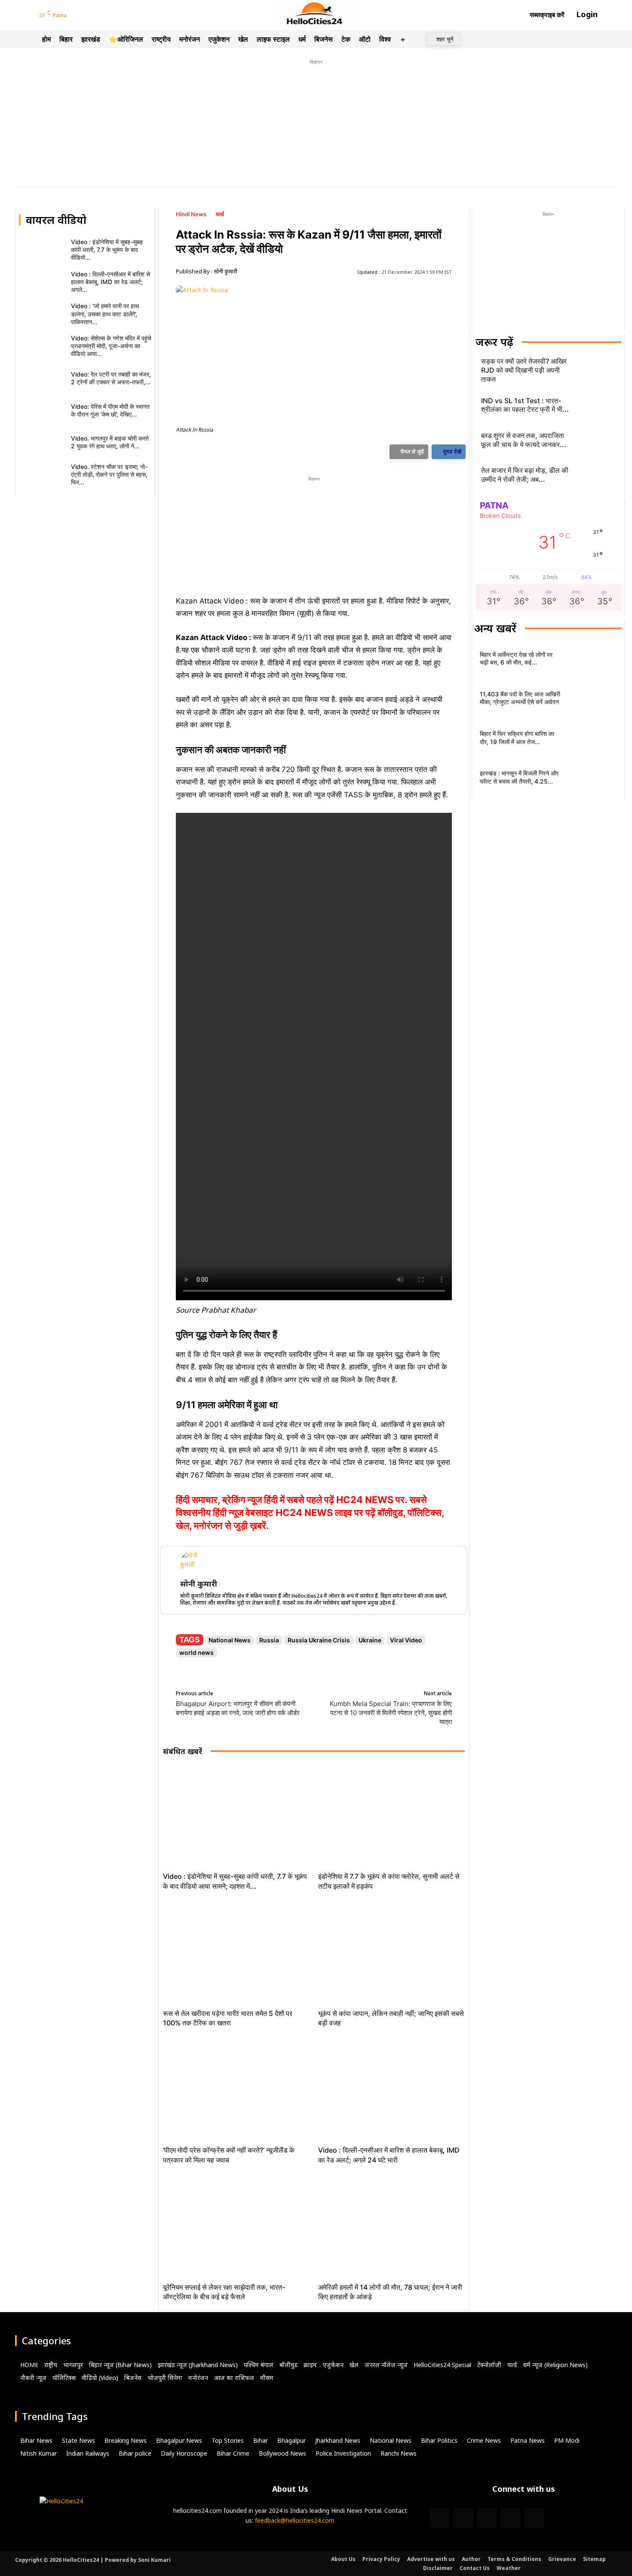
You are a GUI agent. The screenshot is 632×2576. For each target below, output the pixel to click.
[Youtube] (534, 2518)
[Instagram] (87, 16)
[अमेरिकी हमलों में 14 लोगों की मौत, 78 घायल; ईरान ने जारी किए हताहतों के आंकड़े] (391, 2227)
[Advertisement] (316, 127)
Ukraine (370, 1640)
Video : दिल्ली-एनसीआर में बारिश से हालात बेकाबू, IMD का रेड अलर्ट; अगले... (110, 282)
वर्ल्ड (220, 214)
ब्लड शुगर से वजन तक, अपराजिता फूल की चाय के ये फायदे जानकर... (524, 440)
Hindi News (191, 214)
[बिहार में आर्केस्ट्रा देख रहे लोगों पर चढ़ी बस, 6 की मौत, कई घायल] (592, 661)
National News (230, 1640)
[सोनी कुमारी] (193, 1564)
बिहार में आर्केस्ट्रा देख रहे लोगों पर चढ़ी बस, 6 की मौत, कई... (516, 658)
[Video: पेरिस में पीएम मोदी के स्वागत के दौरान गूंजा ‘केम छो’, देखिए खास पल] (42, 412)
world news (196, 1652)
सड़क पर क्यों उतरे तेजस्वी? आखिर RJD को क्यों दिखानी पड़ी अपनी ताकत (524, 370)
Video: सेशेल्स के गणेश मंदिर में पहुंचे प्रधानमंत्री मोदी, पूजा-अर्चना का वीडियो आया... (111, 346)
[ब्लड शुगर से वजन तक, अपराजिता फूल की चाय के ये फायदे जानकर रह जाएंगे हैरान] (596, 442)
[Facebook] (76, 16)
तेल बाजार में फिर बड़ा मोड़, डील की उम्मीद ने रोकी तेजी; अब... (525, 475)
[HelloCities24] (316, 15)
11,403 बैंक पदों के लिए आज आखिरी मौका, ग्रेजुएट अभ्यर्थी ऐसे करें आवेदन (520, 698)
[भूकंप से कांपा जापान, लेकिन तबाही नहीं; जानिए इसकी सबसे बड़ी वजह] (391, 1953)
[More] (324, 453)
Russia (269, 1640)
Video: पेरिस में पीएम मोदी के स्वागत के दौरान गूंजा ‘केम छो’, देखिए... (110, 410)
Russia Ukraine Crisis (319, 1640)
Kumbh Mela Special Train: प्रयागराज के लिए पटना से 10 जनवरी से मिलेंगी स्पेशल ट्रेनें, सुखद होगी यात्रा (391, 1713)
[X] (245, 453)
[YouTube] (109, 16)
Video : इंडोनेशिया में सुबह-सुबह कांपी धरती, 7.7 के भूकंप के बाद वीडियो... (107, 250)
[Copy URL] (304, 453)
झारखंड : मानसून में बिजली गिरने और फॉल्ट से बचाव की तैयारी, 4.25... (519, 777)
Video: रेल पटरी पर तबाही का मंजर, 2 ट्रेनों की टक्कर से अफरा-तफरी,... (111, 378)
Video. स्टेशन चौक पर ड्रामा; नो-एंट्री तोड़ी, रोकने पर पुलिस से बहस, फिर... (109, 474)
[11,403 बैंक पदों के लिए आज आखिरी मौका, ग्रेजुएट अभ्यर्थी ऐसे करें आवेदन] (592, 700)
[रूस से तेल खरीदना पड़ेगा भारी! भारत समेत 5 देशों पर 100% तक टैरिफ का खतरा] (236, 1953)
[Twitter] (98, 16)
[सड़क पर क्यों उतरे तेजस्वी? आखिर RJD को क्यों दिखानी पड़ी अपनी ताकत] (596, 372)
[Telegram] (120, 16)
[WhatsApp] (264, 453)
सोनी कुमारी (225, 271)
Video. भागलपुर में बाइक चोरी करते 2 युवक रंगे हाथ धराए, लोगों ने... (110, 442)
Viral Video (406, 1640)
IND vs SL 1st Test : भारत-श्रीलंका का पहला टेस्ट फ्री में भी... (525, 405)
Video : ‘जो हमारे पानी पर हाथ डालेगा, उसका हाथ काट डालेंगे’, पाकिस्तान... (105, 314)
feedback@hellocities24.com (295, 2520)
